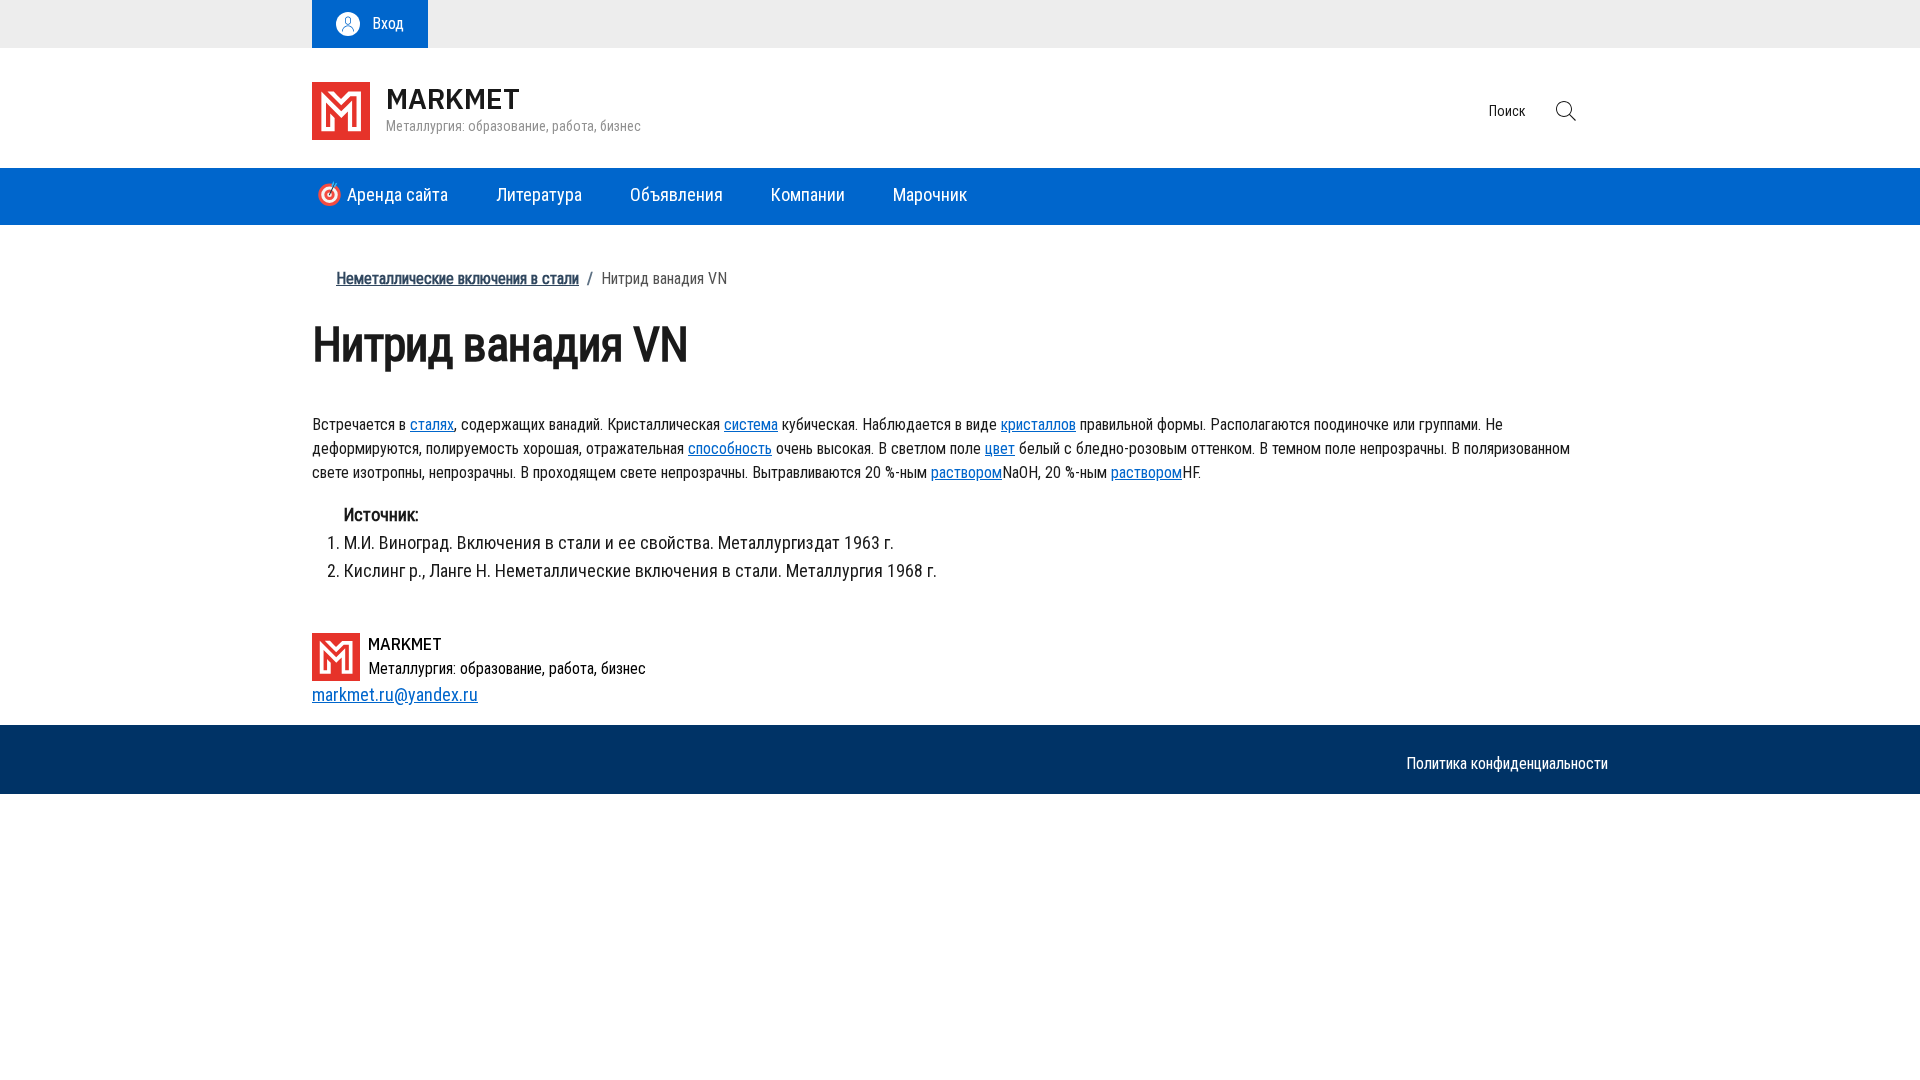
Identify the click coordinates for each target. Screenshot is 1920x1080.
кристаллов (1038, 424)
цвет (1000, 448)
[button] (370, 24)
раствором (966, 472)
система (751, 424)
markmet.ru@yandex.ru (395, 694)
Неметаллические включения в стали (457, 278)
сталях (432, 424)
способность (730, 448)
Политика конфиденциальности (1507, 763)
